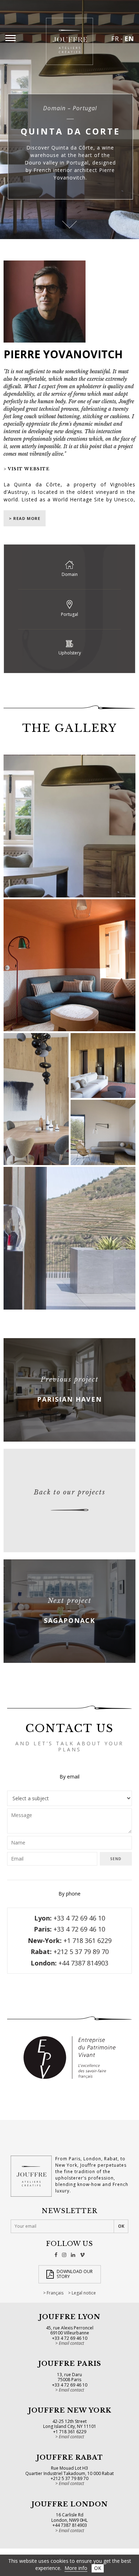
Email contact (71, 2343)
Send (116, 1859)
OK (98, 2568)
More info (76, 2568)
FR (115, 39)
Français (55, 2293)
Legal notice (84, 2293)
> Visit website (27, 469)
